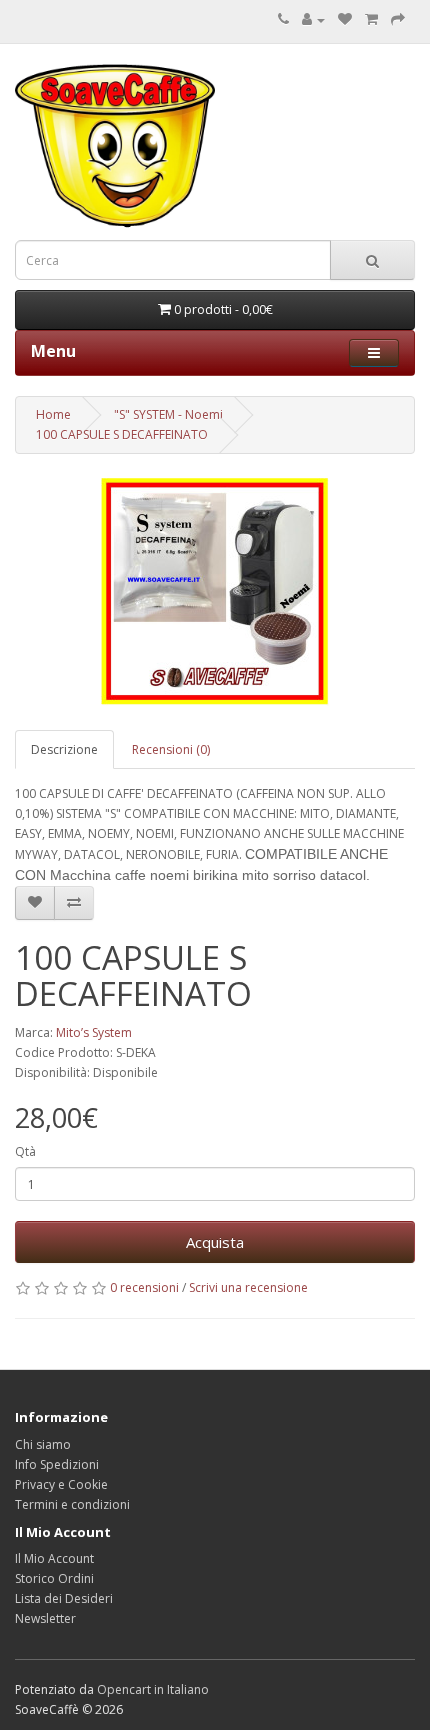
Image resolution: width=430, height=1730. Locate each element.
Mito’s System (94, 1032)
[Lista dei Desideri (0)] (345, 19)
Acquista (215, 1242)
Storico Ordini (54, 1578)
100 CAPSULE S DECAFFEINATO (122, 434)
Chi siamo (43, 1444)
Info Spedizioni (57, 1464)
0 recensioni (144, 1287)
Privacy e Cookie (61, 1484)
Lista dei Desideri (64, 1598)
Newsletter (45, 1618)
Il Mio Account (54, 1558)
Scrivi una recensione (248, 1287)
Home (53, 414)
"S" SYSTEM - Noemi (168, 414)
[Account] (313, 19)
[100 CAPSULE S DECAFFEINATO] (215, 592)
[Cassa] (398, 19)
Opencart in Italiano (153, 1689)
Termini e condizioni (72, 1504)
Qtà (25, 1151)
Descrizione (64, 749)
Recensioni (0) (171, 749)
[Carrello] (371, 19)
